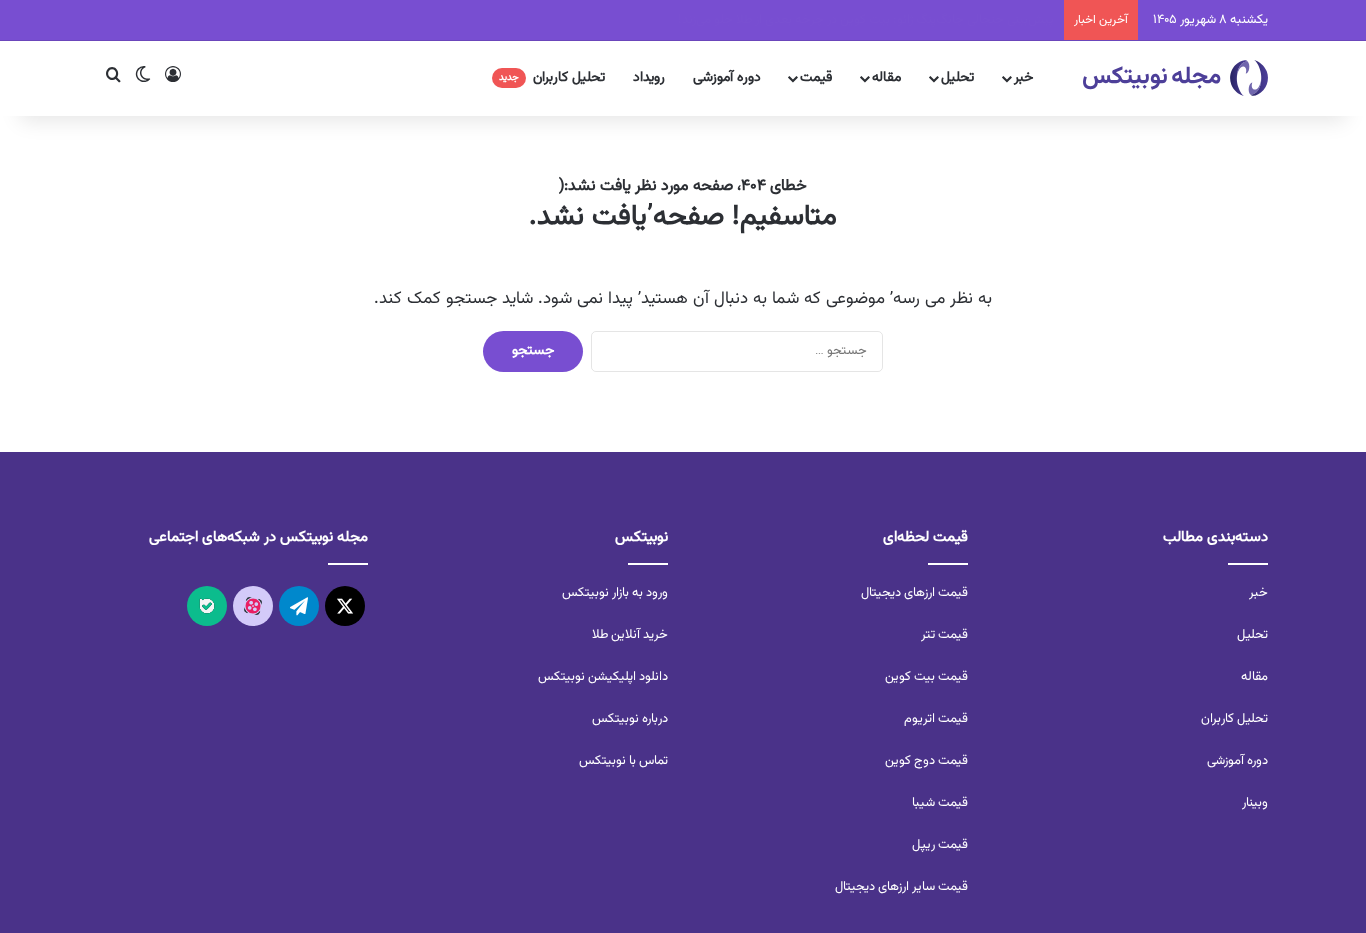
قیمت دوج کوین (926, 761)
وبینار (1255, 803)
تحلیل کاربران (552, 78)
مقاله (886, 78)
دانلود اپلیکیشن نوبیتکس (603, 677)
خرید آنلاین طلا (630, 635)
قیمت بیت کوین (926, 677)
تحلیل (957, 78)
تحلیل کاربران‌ (1234, 719)
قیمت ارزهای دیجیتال (914, 593)
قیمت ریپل (940, 845)
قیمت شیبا (940, 803)
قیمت (816, 78)
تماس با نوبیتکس (623, 761)
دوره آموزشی (727, 78)
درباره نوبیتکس (630, 719)
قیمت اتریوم (936, 719)
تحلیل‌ (1252, 635)
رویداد (649, 78)
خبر (1023, 78)
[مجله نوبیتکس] (1175, 78)
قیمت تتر (944, 635)
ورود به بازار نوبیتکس (615, 593)
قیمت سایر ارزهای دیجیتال (901, 887)
